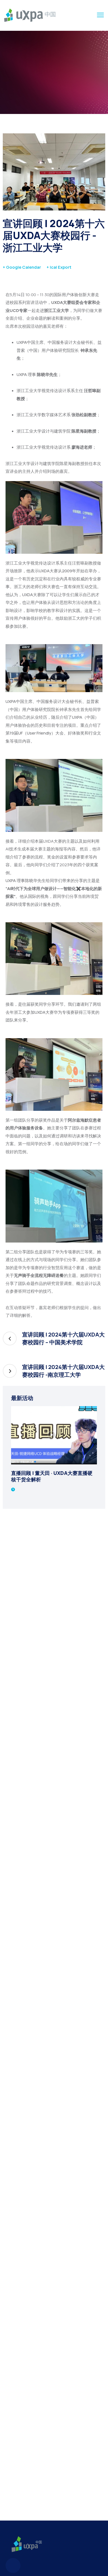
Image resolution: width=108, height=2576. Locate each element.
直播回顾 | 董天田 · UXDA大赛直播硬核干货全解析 (52, 1476)
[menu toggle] (100, 15)
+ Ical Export (59, 267)
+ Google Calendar (22, 267)
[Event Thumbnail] (54, 1435)
